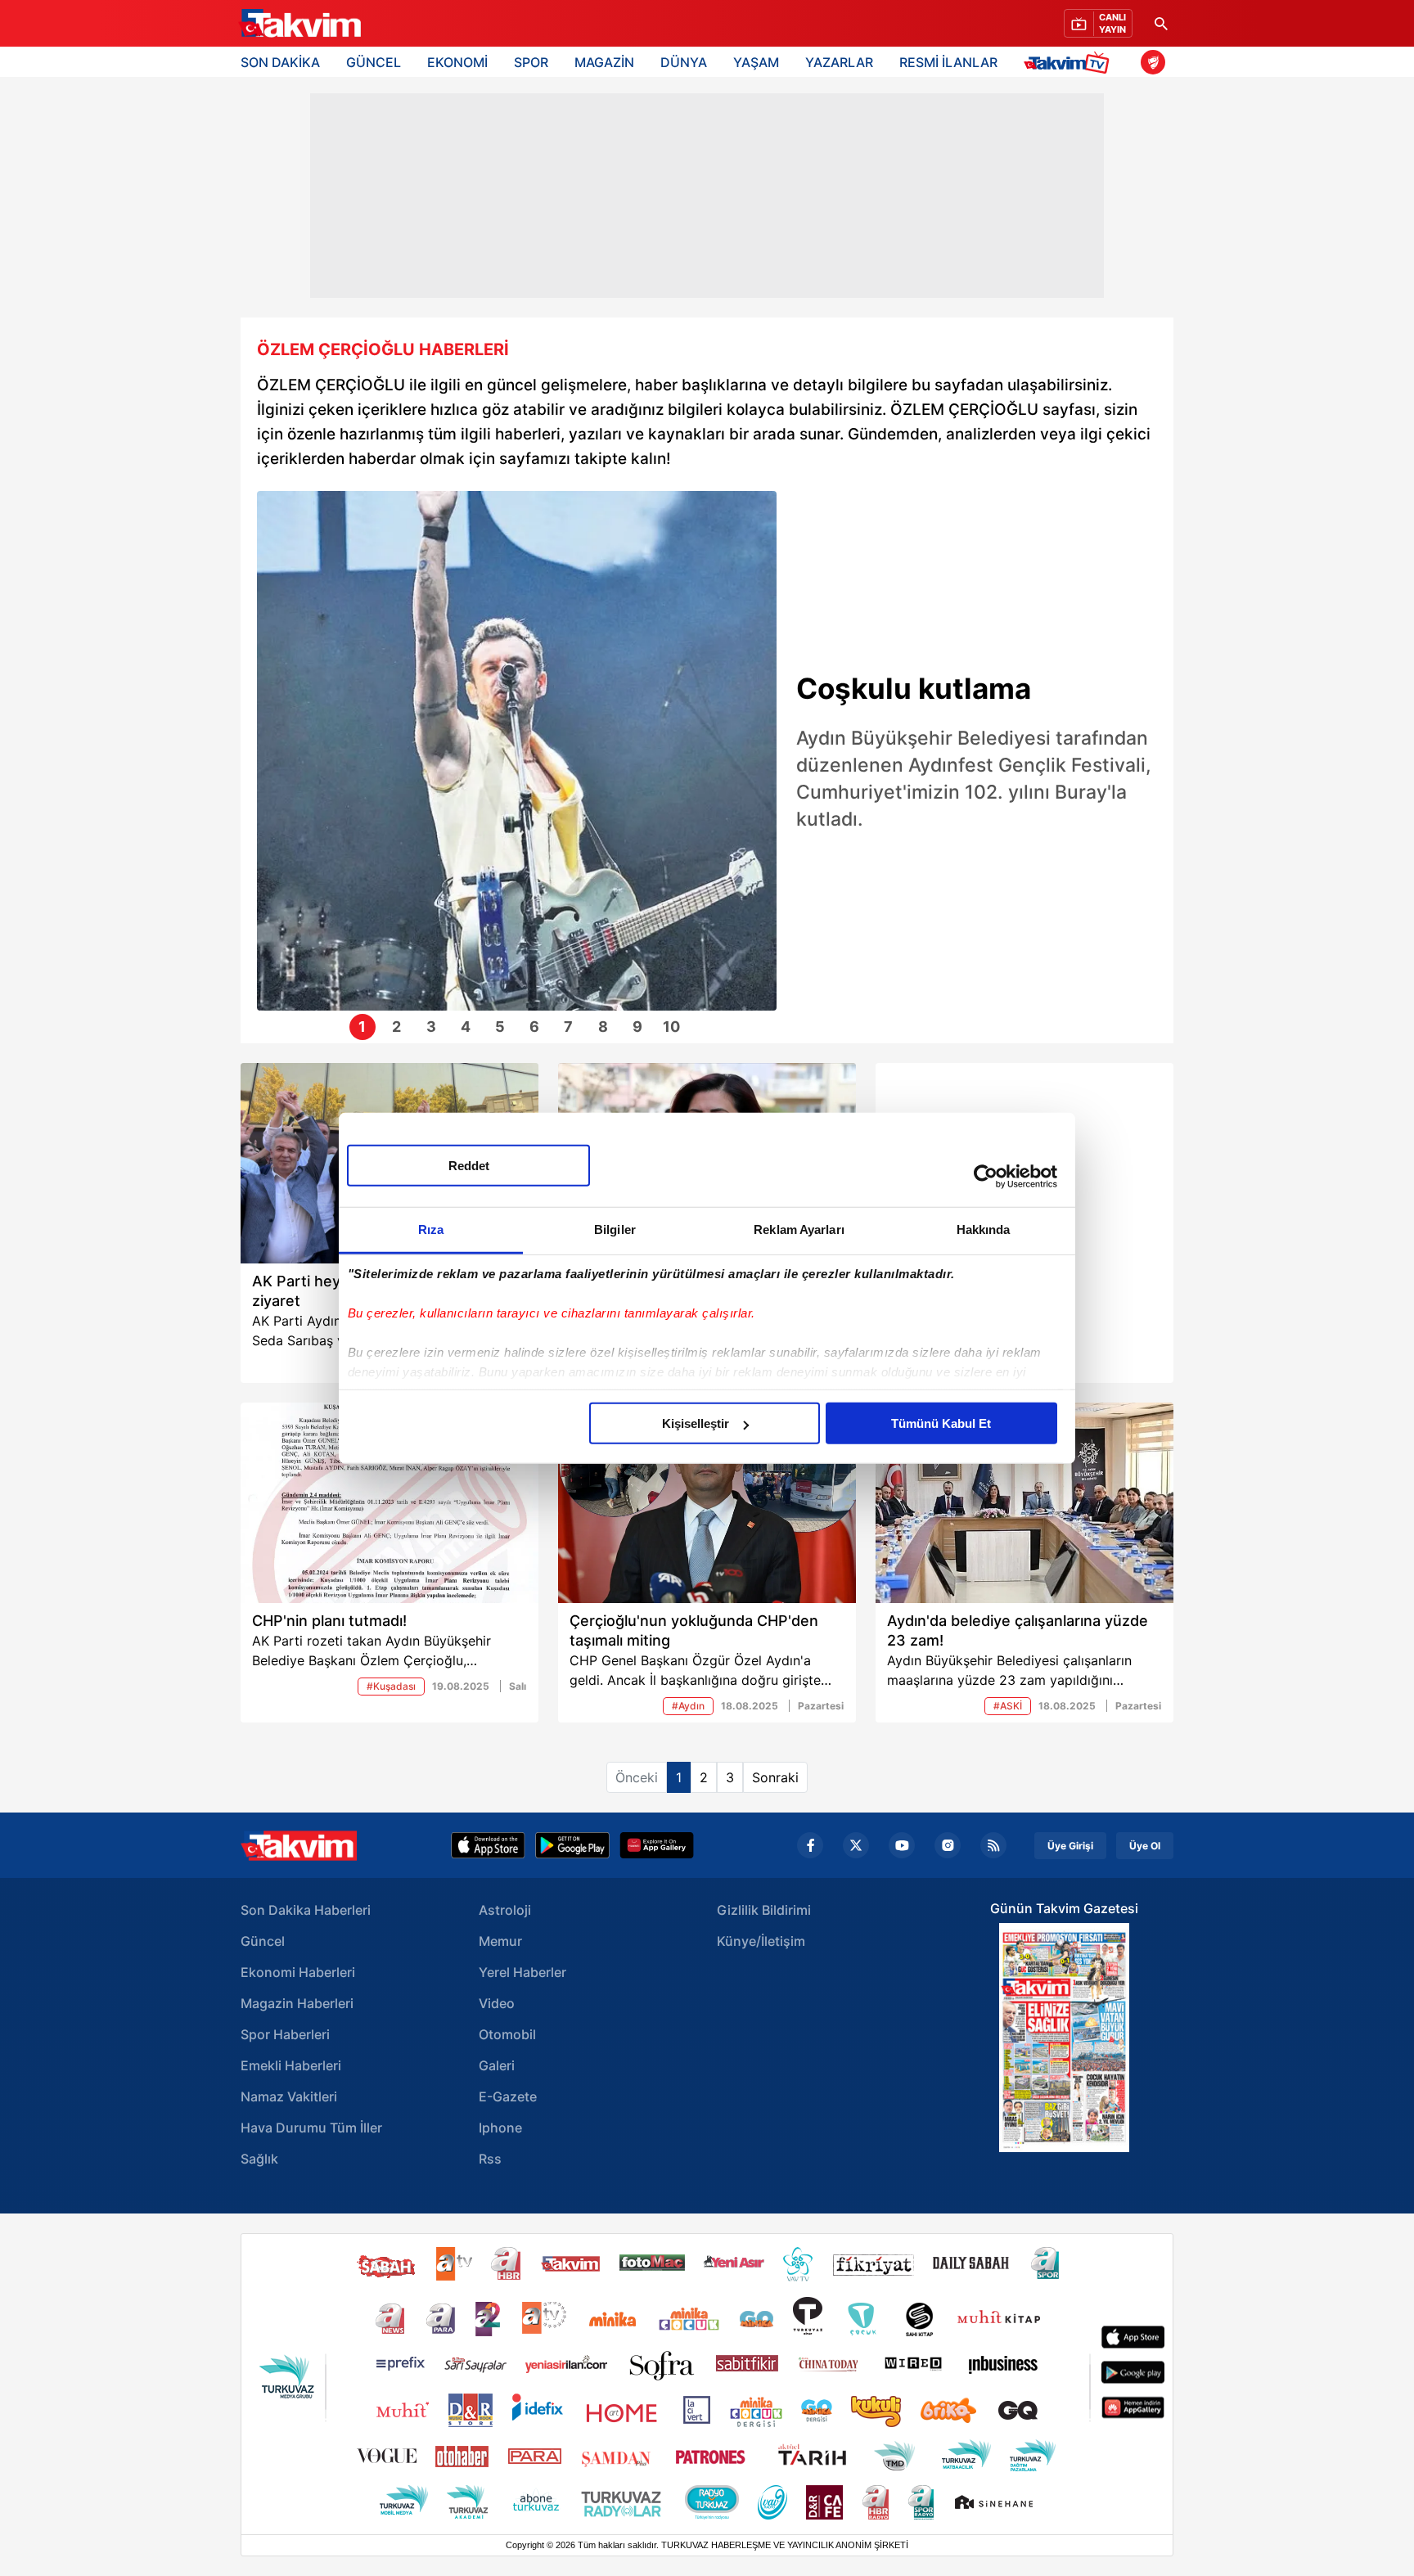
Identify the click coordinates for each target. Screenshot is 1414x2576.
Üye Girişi (1070, 1846)
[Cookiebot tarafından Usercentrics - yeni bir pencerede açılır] (986, 1176)
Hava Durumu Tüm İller (311, 2128)
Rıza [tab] (431, 1229)
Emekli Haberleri (291, 2065)
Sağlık (259, 2159)
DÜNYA (684, 62)
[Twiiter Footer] (856, 1845)
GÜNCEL (374, 62)
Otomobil (507, 2034)
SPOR (531, 62)
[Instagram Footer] (948, 1845)
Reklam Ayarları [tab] (799, 1229)
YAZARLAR (839, 62)
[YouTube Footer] (902, 1845)
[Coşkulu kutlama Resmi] (517, 751)
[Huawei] (657, 1845)
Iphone (500, 2128)
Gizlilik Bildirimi (764, 1910)
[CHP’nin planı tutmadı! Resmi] (390, 1503)
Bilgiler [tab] (615, 1229)
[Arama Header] (1161, 23)
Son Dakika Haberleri (306, 1910)
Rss (490, 2159)
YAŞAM (756, 62)
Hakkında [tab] (984, 1229)
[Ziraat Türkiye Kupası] (1153, 62)
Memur (500, 1941)
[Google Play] (572, 1845)
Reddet (469, 1166)
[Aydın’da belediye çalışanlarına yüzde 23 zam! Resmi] (1024, 1503)
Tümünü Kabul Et (941, 1423)
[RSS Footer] (993, 1845)
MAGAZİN (604, 62)
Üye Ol (1145, 1846)
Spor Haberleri (285, 2034)
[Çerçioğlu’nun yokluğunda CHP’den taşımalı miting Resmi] (707, 1503)
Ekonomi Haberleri (298, 1972)
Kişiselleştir (696, 1423)
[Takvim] (299, 24)
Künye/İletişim (761, 1941)
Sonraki (775, 1777)
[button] (274, 763)
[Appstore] (488, 1845)
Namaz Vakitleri (289, 2096)
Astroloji (505, 1910)
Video (497, 2003)
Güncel (263, 1941)
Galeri (497, 2065)
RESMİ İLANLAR (948, 62)
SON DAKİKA (280, 62)
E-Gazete (508, 2096)
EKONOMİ (457, 62)
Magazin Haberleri (297, 2003)
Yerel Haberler (522, 1972)
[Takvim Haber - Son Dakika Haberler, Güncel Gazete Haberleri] (299, 1846)
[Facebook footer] (810, 1845)
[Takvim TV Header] (1069, 62)
